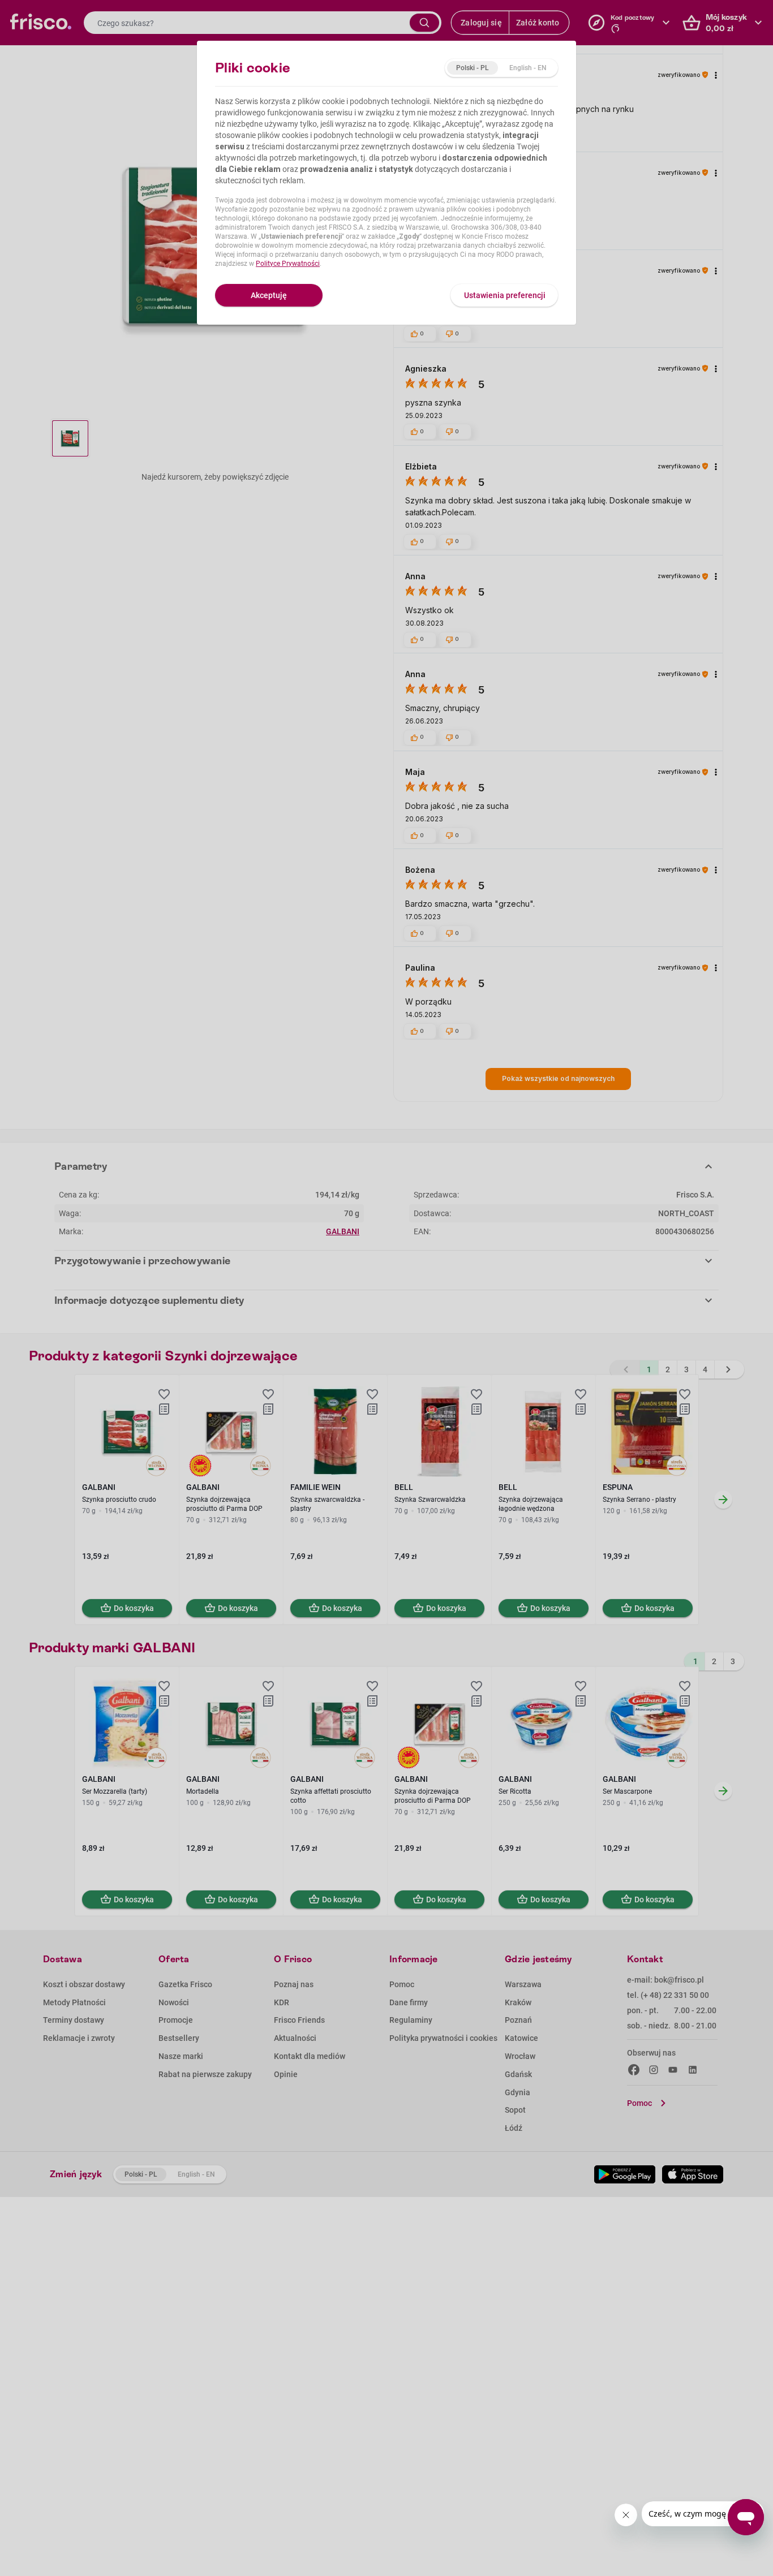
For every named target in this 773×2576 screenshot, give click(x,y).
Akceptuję (269, 295)
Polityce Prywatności (288, 264)
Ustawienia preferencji (505, 295)
